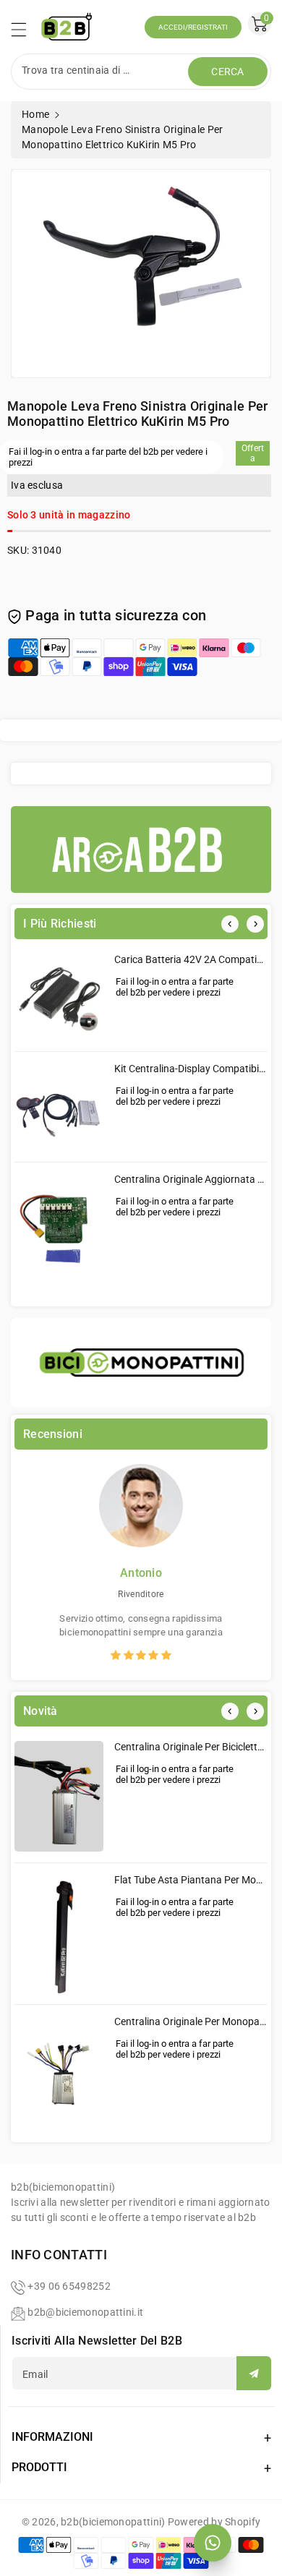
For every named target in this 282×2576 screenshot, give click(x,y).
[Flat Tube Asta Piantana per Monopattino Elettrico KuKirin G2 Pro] (59, 1933)
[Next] (255, 924)
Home (35, 114)
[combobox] (101, 72)
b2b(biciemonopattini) (113, 2522)
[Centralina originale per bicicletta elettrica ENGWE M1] (59, 1797)
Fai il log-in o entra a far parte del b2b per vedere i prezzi (175, 987)
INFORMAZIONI (52, 2437)
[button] (25, 33)
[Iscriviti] (254, 2373)
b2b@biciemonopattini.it (85, 2312)
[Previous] (230, 924)
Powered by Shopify (214, 2522)
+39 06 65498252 (69, 2286)
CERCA (228, 72)
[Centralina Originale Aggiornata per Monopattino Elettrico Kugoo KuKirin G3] (59, 1232)
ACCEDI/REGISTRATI (193, 27)
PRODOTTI (39, 2467)
